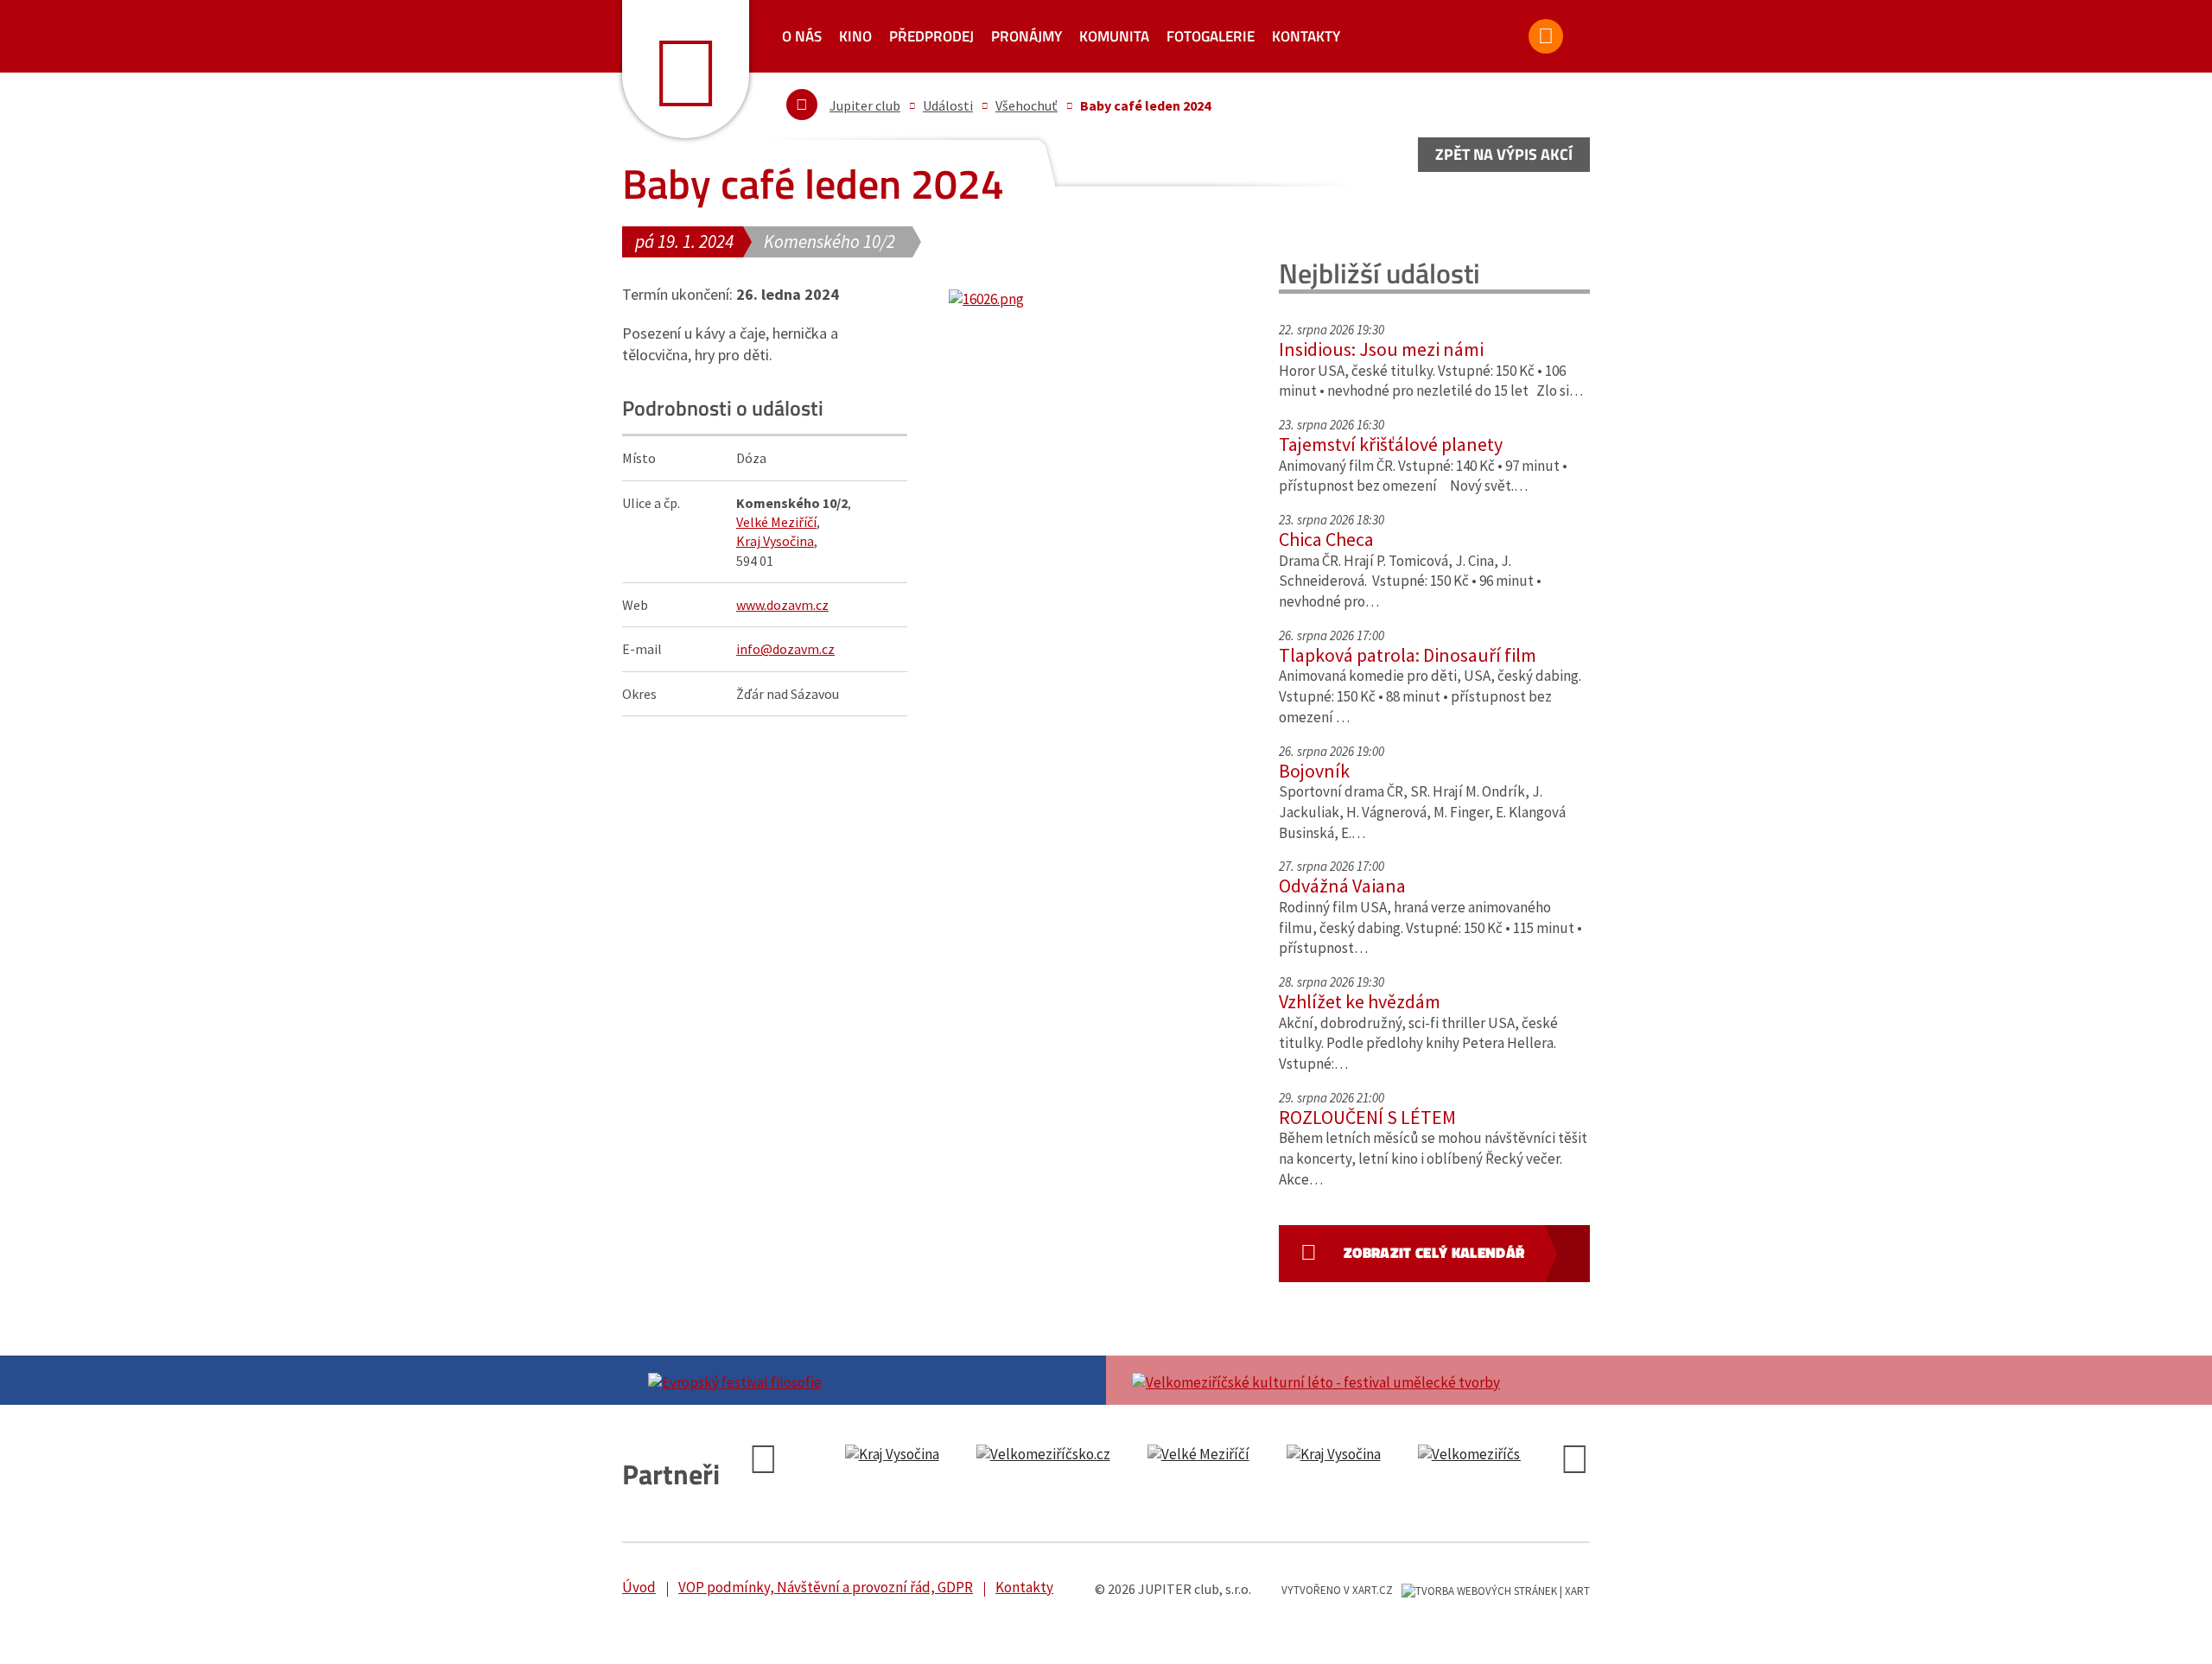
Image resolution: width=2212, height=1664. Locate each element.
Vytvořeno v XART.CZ (1337, 1590)
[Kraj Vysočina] (892, 1455)
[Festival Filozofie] (864, 1381)
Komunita (1114, 36)
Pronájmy (1027, 36)
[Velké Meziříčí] (1198, 1455)
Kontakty (1306, 36)
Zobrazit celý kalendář (1434, 1253)
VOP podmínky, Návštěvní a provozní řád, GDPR (826, 1587)
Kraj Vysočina (775, 541)
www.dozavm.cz (782, 605)
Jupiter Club (686, 69)
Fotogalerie (1211, 36)
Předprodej (931, 36)
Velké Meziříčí (776, 522)
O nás (802, 36)
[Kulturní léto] (1348, 1381)
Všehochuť (1027, 105)
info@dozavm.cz (785, 649)
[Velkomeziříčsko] (1043, 1455)
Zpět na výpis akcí (1504, 154)
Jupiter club (865, 105)
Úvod (639, 1587)
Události (948, 105)
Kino (855, 36)
